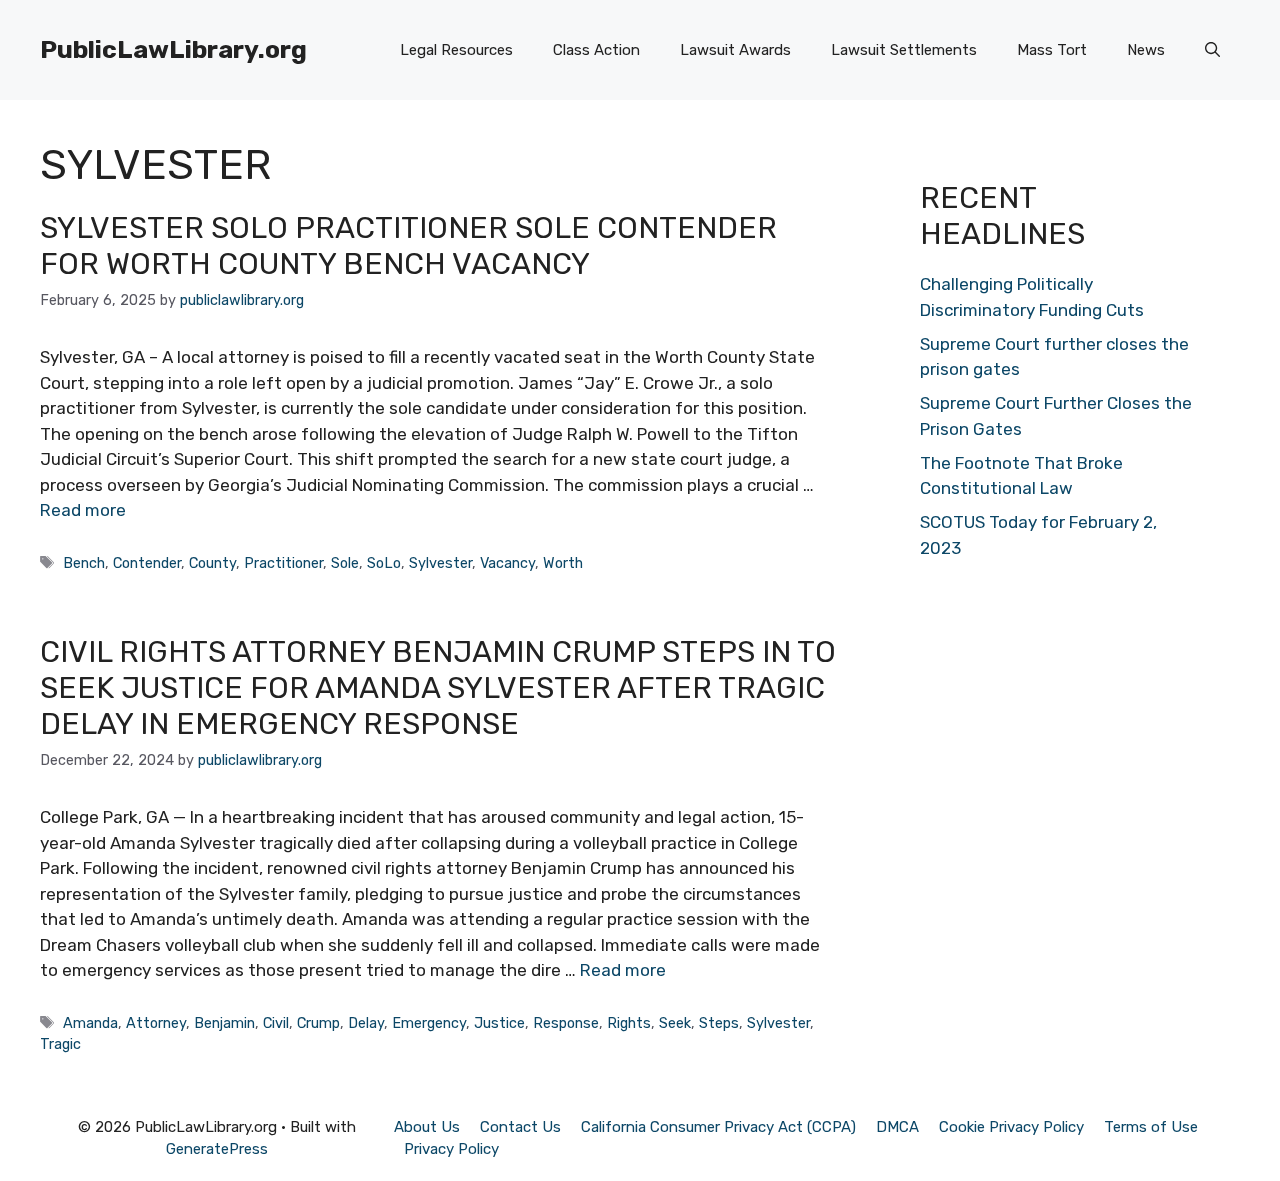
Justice (499, 1023)
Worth (563, 563)
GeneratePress (217, 1149)
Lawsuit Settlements (904, 50)
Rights (629, 1023)
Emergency (429, 1023)
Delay (366, 1023)
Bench (84, 563)
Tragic (60, 1044)
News (1146, 50)
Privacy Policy (451, 1149)
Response (566, 1023)
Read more (83, 510)
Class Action (596, 50)
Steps (719, 1023)
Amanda (90, 1023)
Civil (276, 1023)
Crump (318, 1023)
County (212, 563)
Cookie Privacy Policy (1011, 1127)
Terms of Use (1151, 1127)
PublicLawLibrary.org (173, 49)
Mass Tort (1052, 50)
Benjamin (224, 1023)
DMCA (897, 1127)
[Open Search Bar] (1212, 50)
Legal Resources (456, 50)
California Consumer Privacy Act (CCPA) (718, 1127)
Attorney (156, 1023)
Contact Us (520, 1127)
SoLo (384, 563)
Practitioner (283, 563)
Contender (147, 563)
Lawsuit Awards (735, 50)
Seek (675, 1023)
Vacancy (507, 563)
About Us (427, 1127)
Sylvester (440, 563)
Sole (345, 563)
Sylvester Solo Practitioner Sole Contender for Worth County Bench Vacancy (408, 246)
